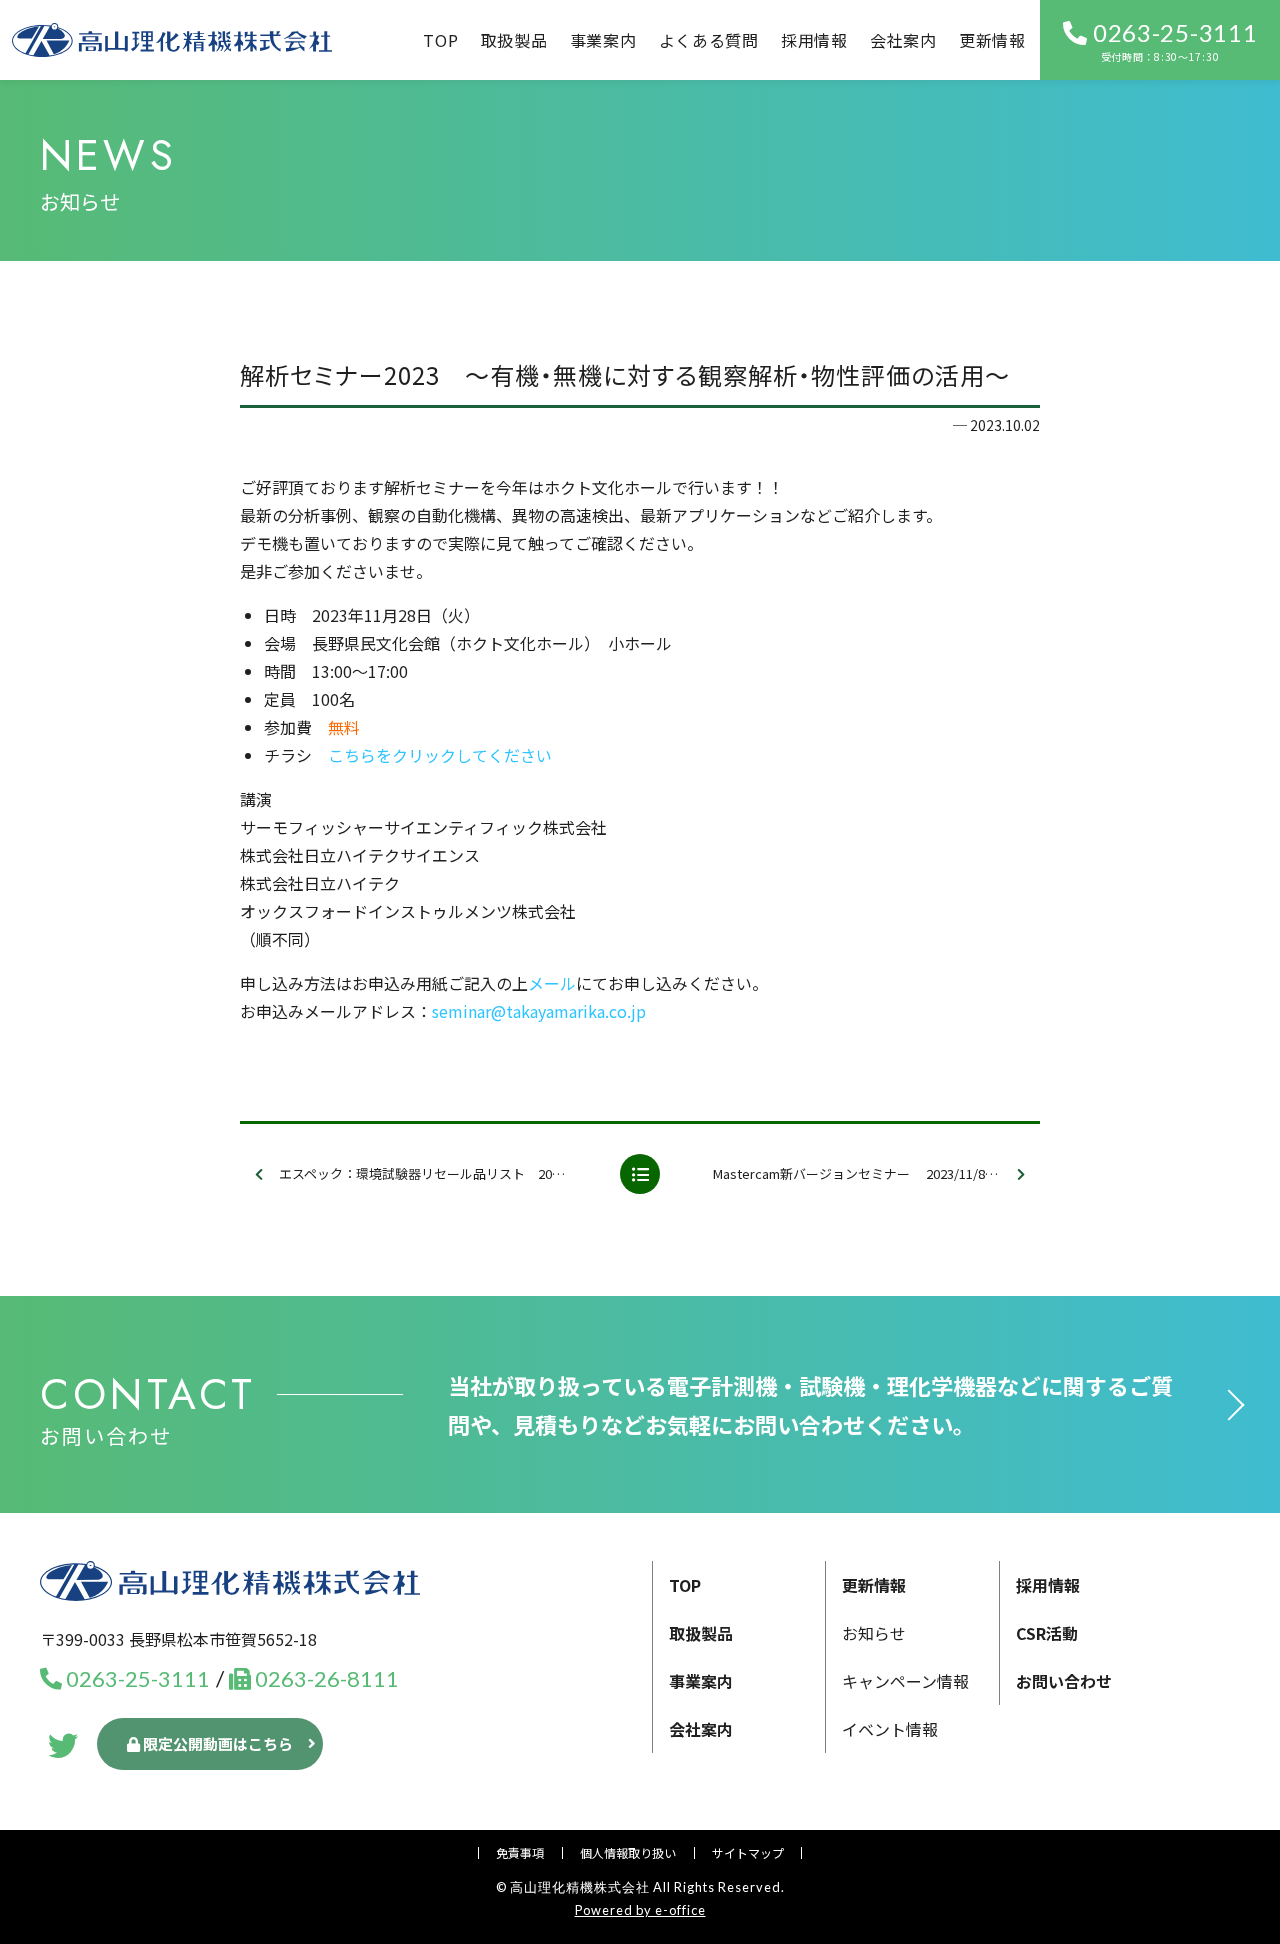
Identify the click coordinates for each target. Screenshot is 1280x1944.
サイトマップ (748, 1852)
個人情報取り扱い (628, 1852)
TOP (440, 40)
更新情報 (992, 40)
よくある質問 (709, 40)
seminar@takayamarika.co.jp (539, 1011)
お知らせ (874, 1633)
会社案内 (903, 40)
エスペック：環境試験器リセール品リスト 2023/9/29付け (441, 1173)
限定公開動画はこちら (216, 1743)
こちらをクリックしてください (440, 755)
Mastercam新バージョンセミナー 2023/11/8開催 (862, 1173)
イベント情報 (890, 1729)
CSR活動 (1047, 1633)
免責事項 (520, 1852)
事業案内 (701, 1681)
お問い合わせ (1064, 1681)
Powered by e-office (640, 1910)
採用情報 (814, 40)
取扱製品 (514, 40)
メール (552, 983)
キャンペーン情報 (905, 1681)
